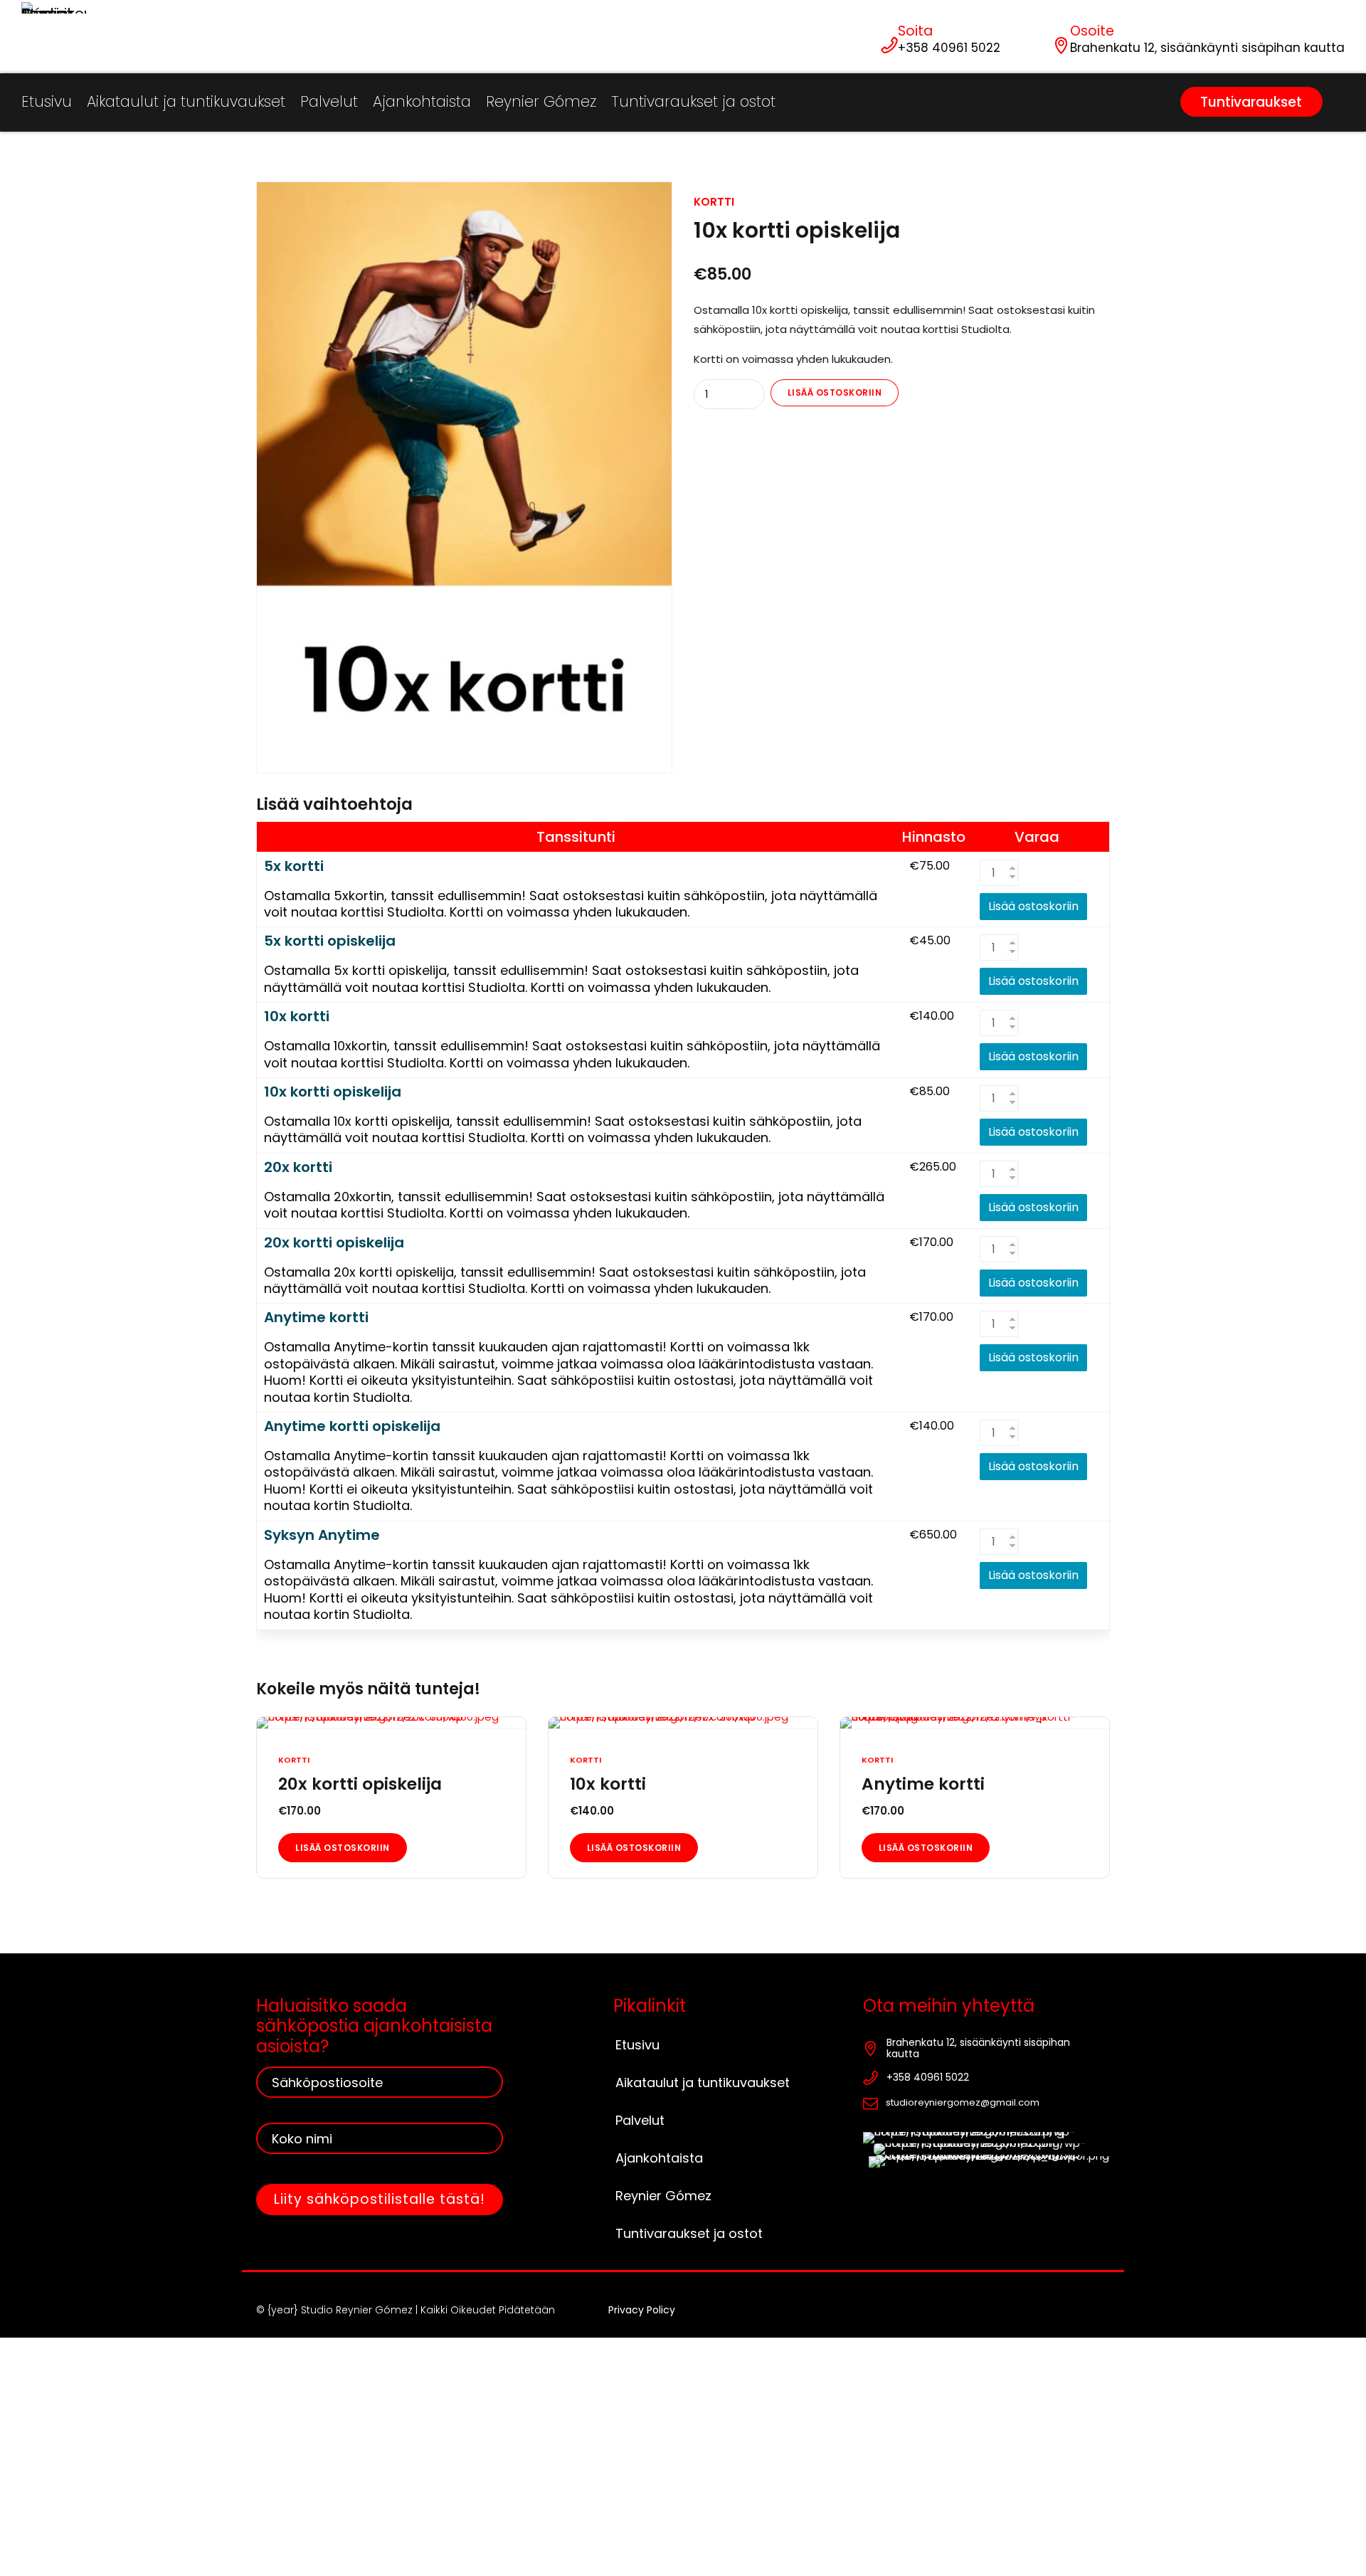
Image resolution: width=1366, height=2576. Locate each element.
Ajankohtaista (422, 101)
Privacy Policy (642, 2310)
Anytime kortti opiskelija (352, 1426)
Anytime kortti (316, 1318)
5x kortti (294, 866)
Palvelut (329, 101)
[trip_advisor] (989, 2162)
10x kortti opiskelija (333, 1092)
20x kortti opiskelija (334, 1243)
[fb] (992, 2149)
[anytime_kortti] (975, 1723)
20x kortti (298, 1167)
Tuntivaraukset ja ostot (693, 101)
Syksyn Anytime (322, 1535)
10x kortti (297, 1017)
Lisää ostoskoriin (835, 392)
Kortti (714, 202)
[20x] (391, 1723)
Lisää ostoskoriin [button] (343, 1848)
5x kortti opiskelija (330, 941)
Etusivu (47, 101)
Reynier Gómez (541, 101)
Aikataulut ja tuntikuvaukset (186, 101)
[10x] (683, 1723)
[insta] (986, 2138)
